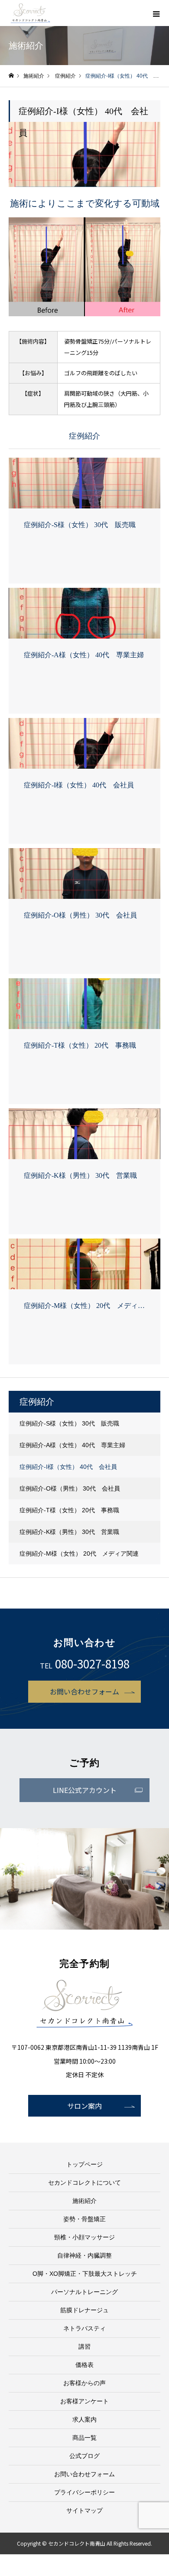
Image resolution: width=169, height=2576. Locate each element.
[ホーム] (11, 76)
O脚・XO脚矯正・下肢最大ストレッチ (85, 2274)
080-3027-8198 (92, 1663)
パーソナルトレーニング (84, 2292)
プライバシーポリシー (84, 2492)
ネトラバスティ (84, 2328)
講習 (84, 2347)
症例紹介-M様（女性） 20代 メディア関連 (79, 1553)
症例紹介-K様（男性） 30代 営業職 (69, 1532)
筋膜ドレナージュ (84, 2310)
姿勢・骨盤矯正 (84, 2219)
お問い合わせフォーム (84, 1691)
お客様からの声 (84, 2383)
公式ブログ (84, 2456)
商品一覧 (84, 2438)
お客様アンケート (84, 2401)
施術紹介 (84, 2201)
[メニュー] (156, 13)
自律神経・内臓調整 (84, 2255)
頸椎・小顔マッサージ (84, 2237)
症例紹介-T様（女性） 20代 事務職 (69, 1510)
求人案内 (84, 2419)
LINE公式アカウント (85, 1790)
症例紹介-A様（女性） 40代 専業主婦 (72, 1445)
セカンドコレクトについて (84, 2183)
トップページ (84, 2164)
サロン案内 (84, 2106)
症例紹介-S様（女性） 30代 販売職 (69, 1423)
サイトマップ (84, 2510)
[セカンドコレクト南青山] (30, 13)
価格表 (84, 2365)
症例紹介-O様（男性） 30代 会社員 (70, 1488)
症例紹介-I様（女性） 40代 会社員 (68, 1467)
